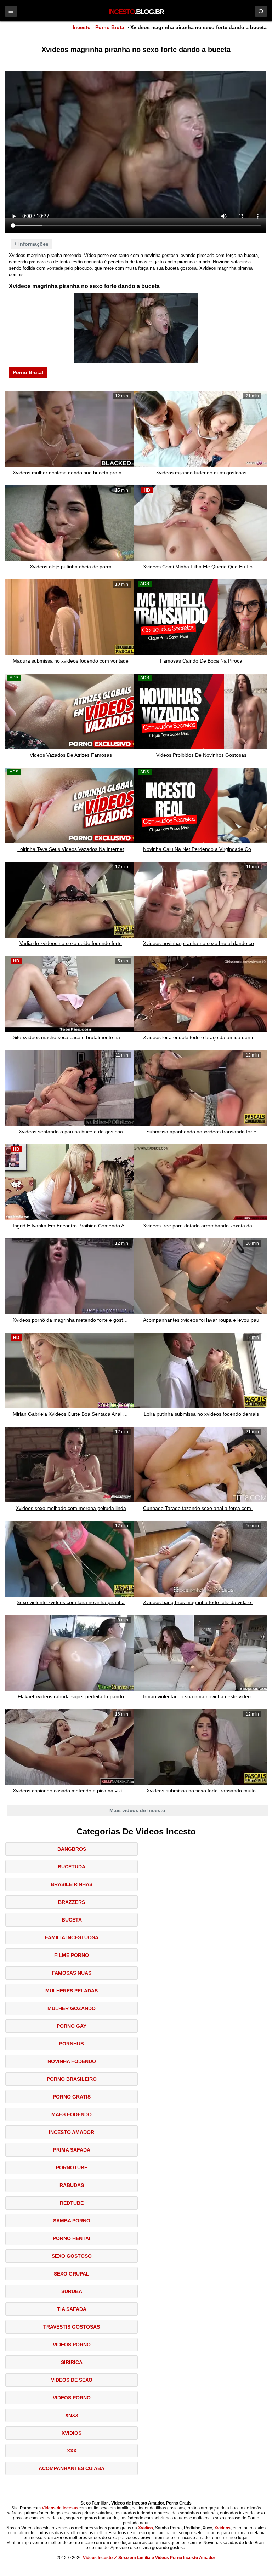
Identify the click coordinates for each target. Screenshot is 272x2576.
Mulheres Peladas (72, 1991)
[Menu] (11, 11)
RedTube (72, 2203)
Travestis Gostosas (72, 2327)
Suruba (72, 2291)
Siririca (72, 2362)
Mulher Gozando (72, 2008)
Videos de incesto (60, 2508)
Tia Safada (72, 2309)
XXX (72, 2451)
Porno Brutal (110, 27)
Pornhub (72, 2044)
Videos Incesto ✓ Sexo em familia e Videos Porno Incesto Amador (149, 2558)
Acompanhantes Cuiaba (72, 2468)
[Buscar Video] (261, 11)
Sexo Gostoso (72, 2256)
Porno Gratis (72, 2097)
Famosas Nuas (72, 1973)
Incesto (82, 27)
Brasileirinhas (72, 1884)
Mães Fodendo (72, 2114)
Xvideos (222, 2528)
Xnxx (72, 2415)
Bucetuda (72, 1867)
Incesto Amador (72, 2132)
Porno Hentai (72, 2238)
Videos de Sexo (72, 2380)
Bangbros (72, 1849)
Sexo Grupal (72, 2274)
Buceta (72, 1920)
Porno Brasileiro (72, 2079)
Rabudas (72, 2185)
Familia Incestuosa (72, 1937)
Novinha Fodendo (72, 2061)
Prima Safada (72, 2150)
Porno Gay (72, 2026)
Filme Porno (72, 1955)
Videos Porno (72, 2345)
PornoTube (72, 2168)
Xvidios (72, 2433)
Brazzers (72, 1902)
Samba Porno (72, 2221)
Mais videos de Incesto (137, 1810)
